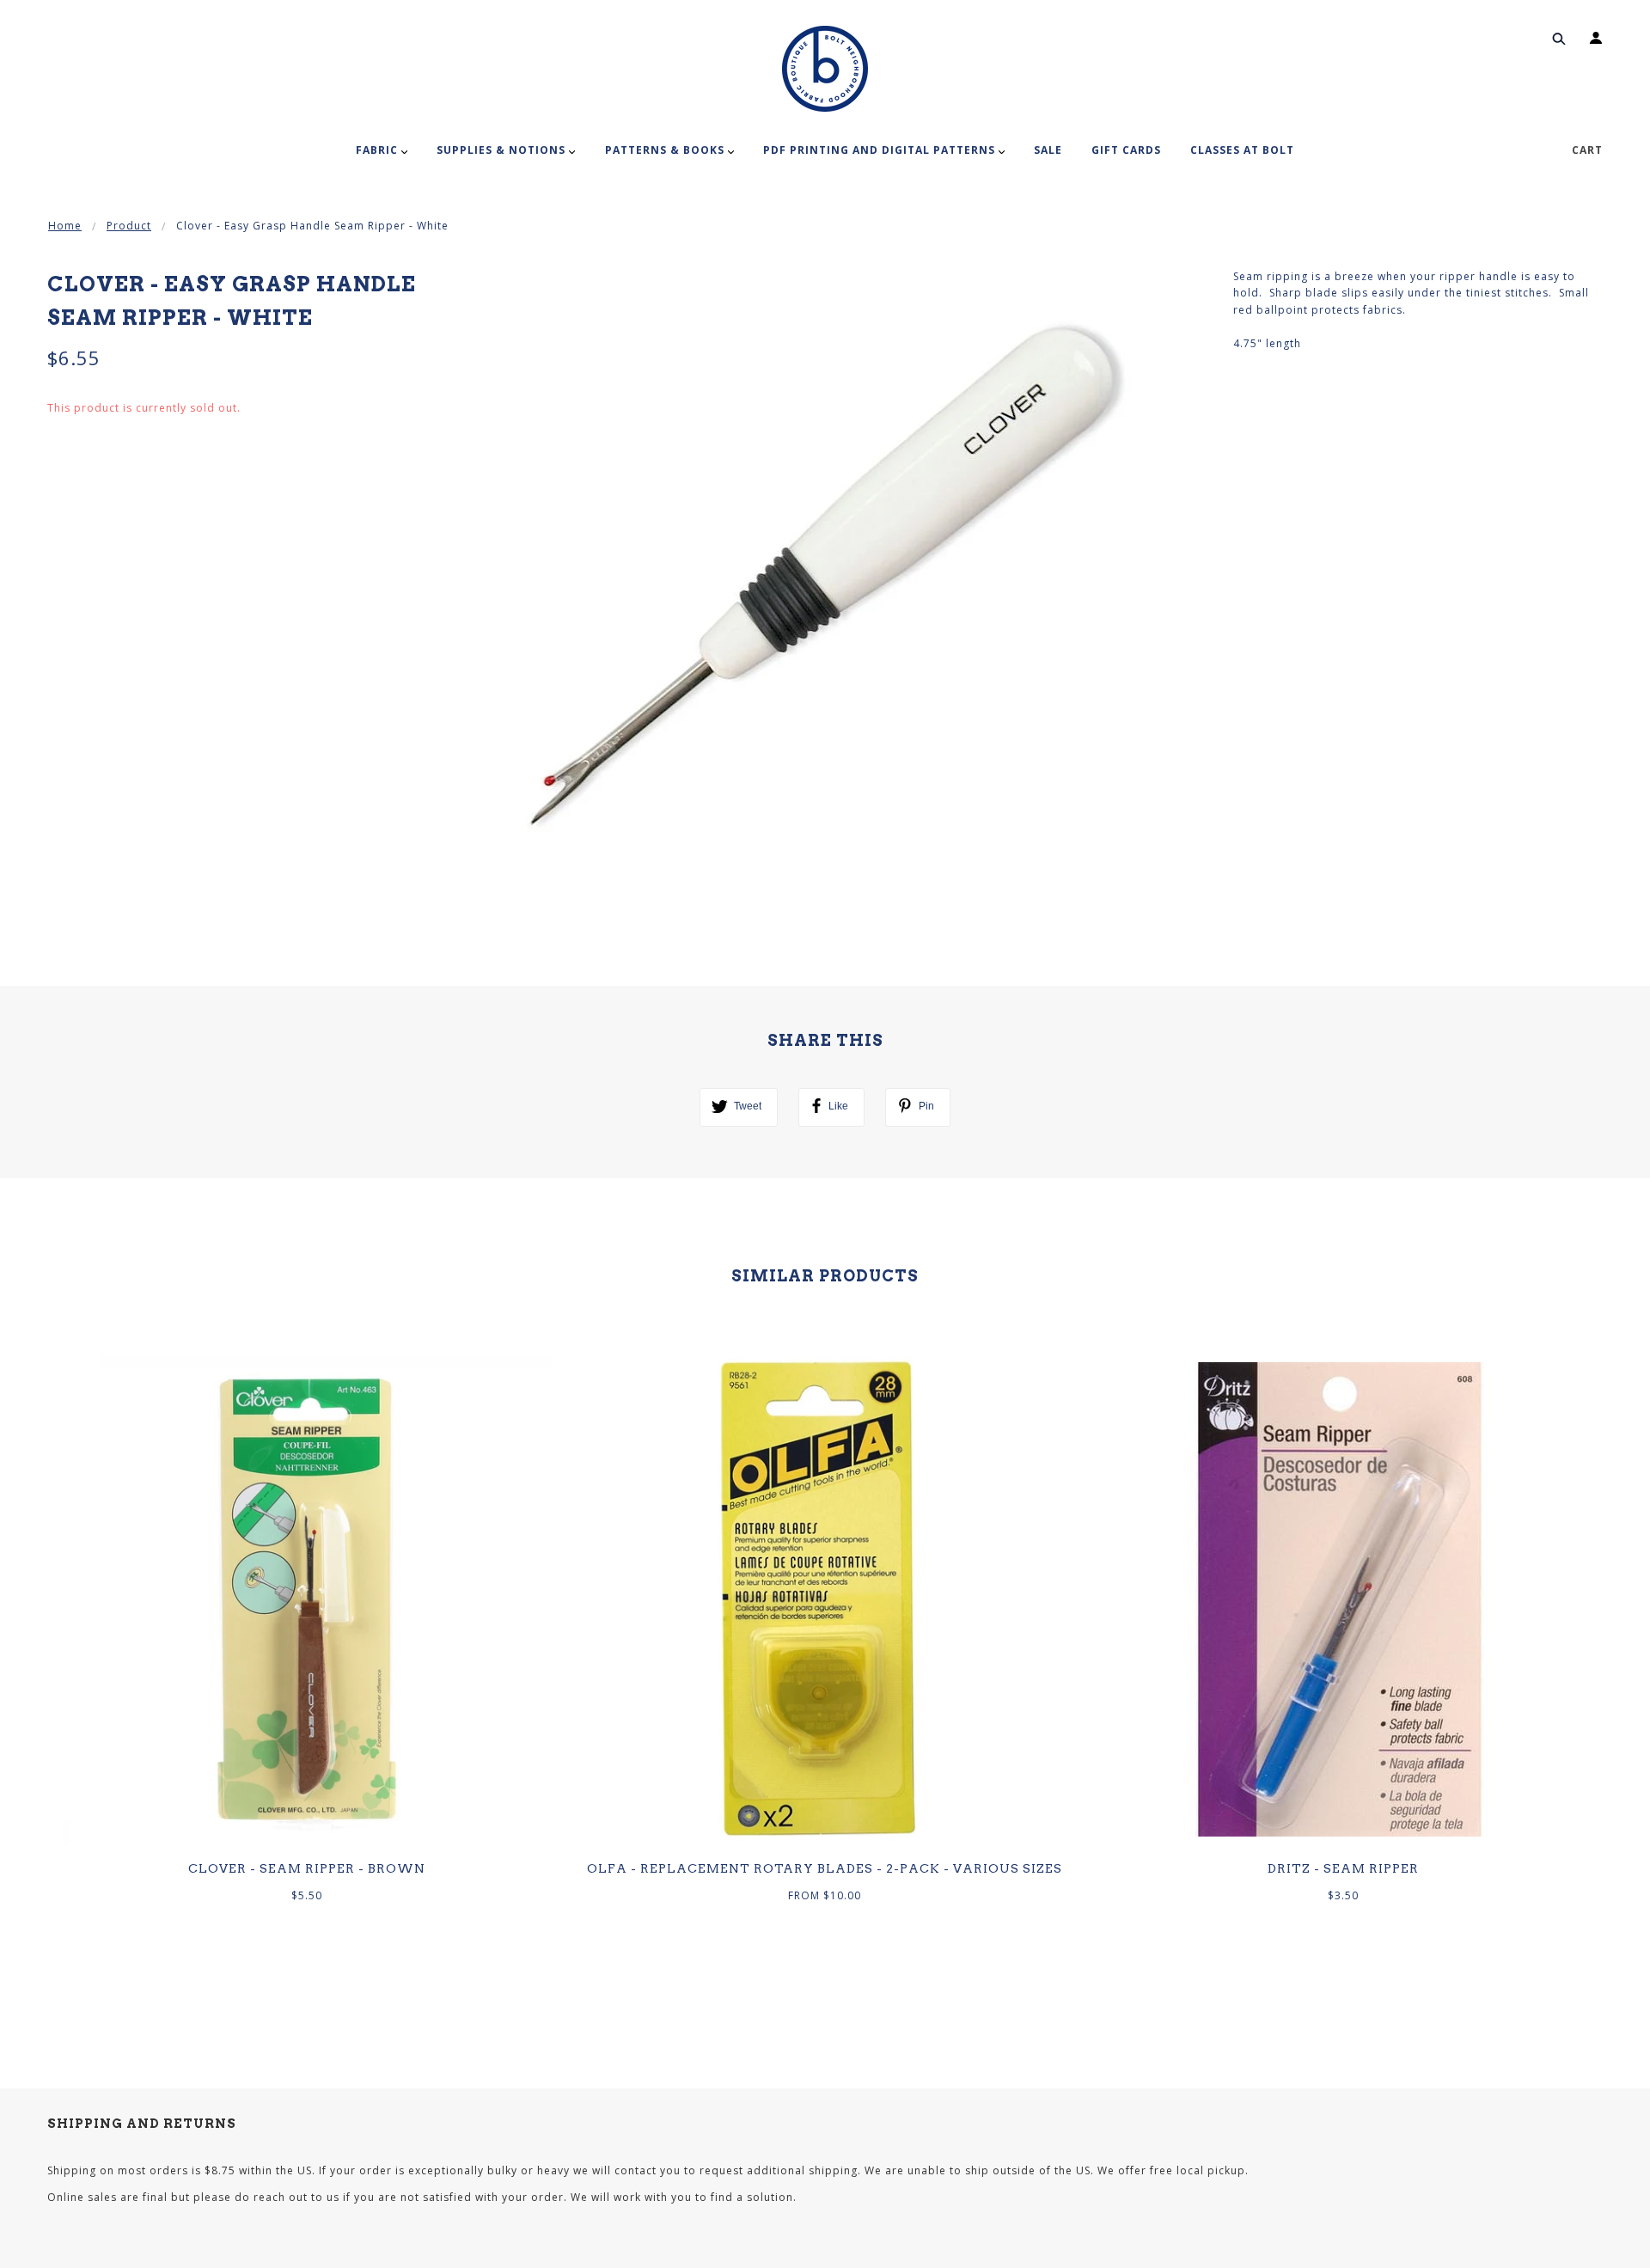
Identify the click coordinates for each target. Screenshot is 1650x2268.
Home (65, 226)
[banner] (825, 69)
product (129, 226)
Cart (1587, 150)
